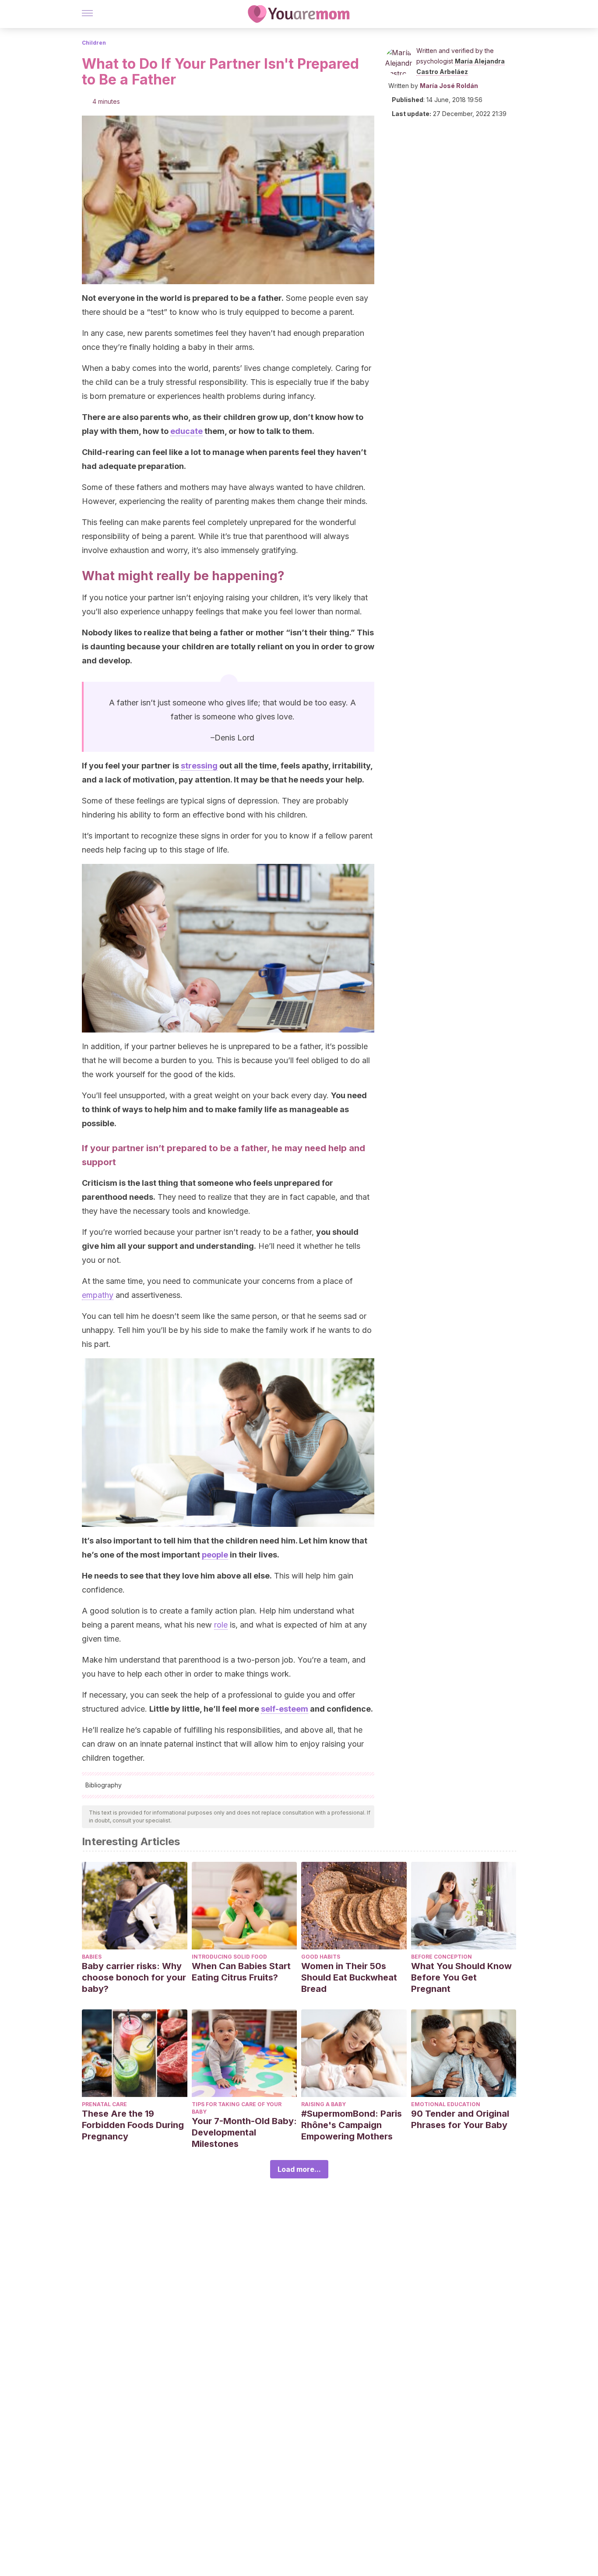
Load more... (299, 2169)
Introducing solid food (229, 1957)
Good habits (321, 1957)
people (215, 1555)
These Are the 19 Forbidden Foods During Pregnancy (133, 2125)
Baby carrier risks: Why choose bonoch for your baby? (134, 1977)
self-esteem (285, 1709)
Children (94, 43)
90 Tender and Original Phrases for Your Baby (460, 2119)
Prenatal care (104, 2104)
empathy (98, 1295)
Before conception (441, 1957)
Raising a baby (324, 2104)
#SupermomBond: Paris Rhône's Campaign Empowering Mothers (352, 2125)
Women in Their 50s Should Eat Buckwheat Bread (349, 1977)
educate (186, 431)
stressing (199, 766)
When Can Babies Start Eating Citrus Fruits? (241, 1972)
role (221, 1625)
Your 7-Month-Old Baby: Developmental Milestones (244, 2132)
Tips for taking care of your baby (237, 2108)
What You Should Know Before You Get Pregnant (461, 1977)
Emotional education (446, 2104)
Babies (92, 1957)
